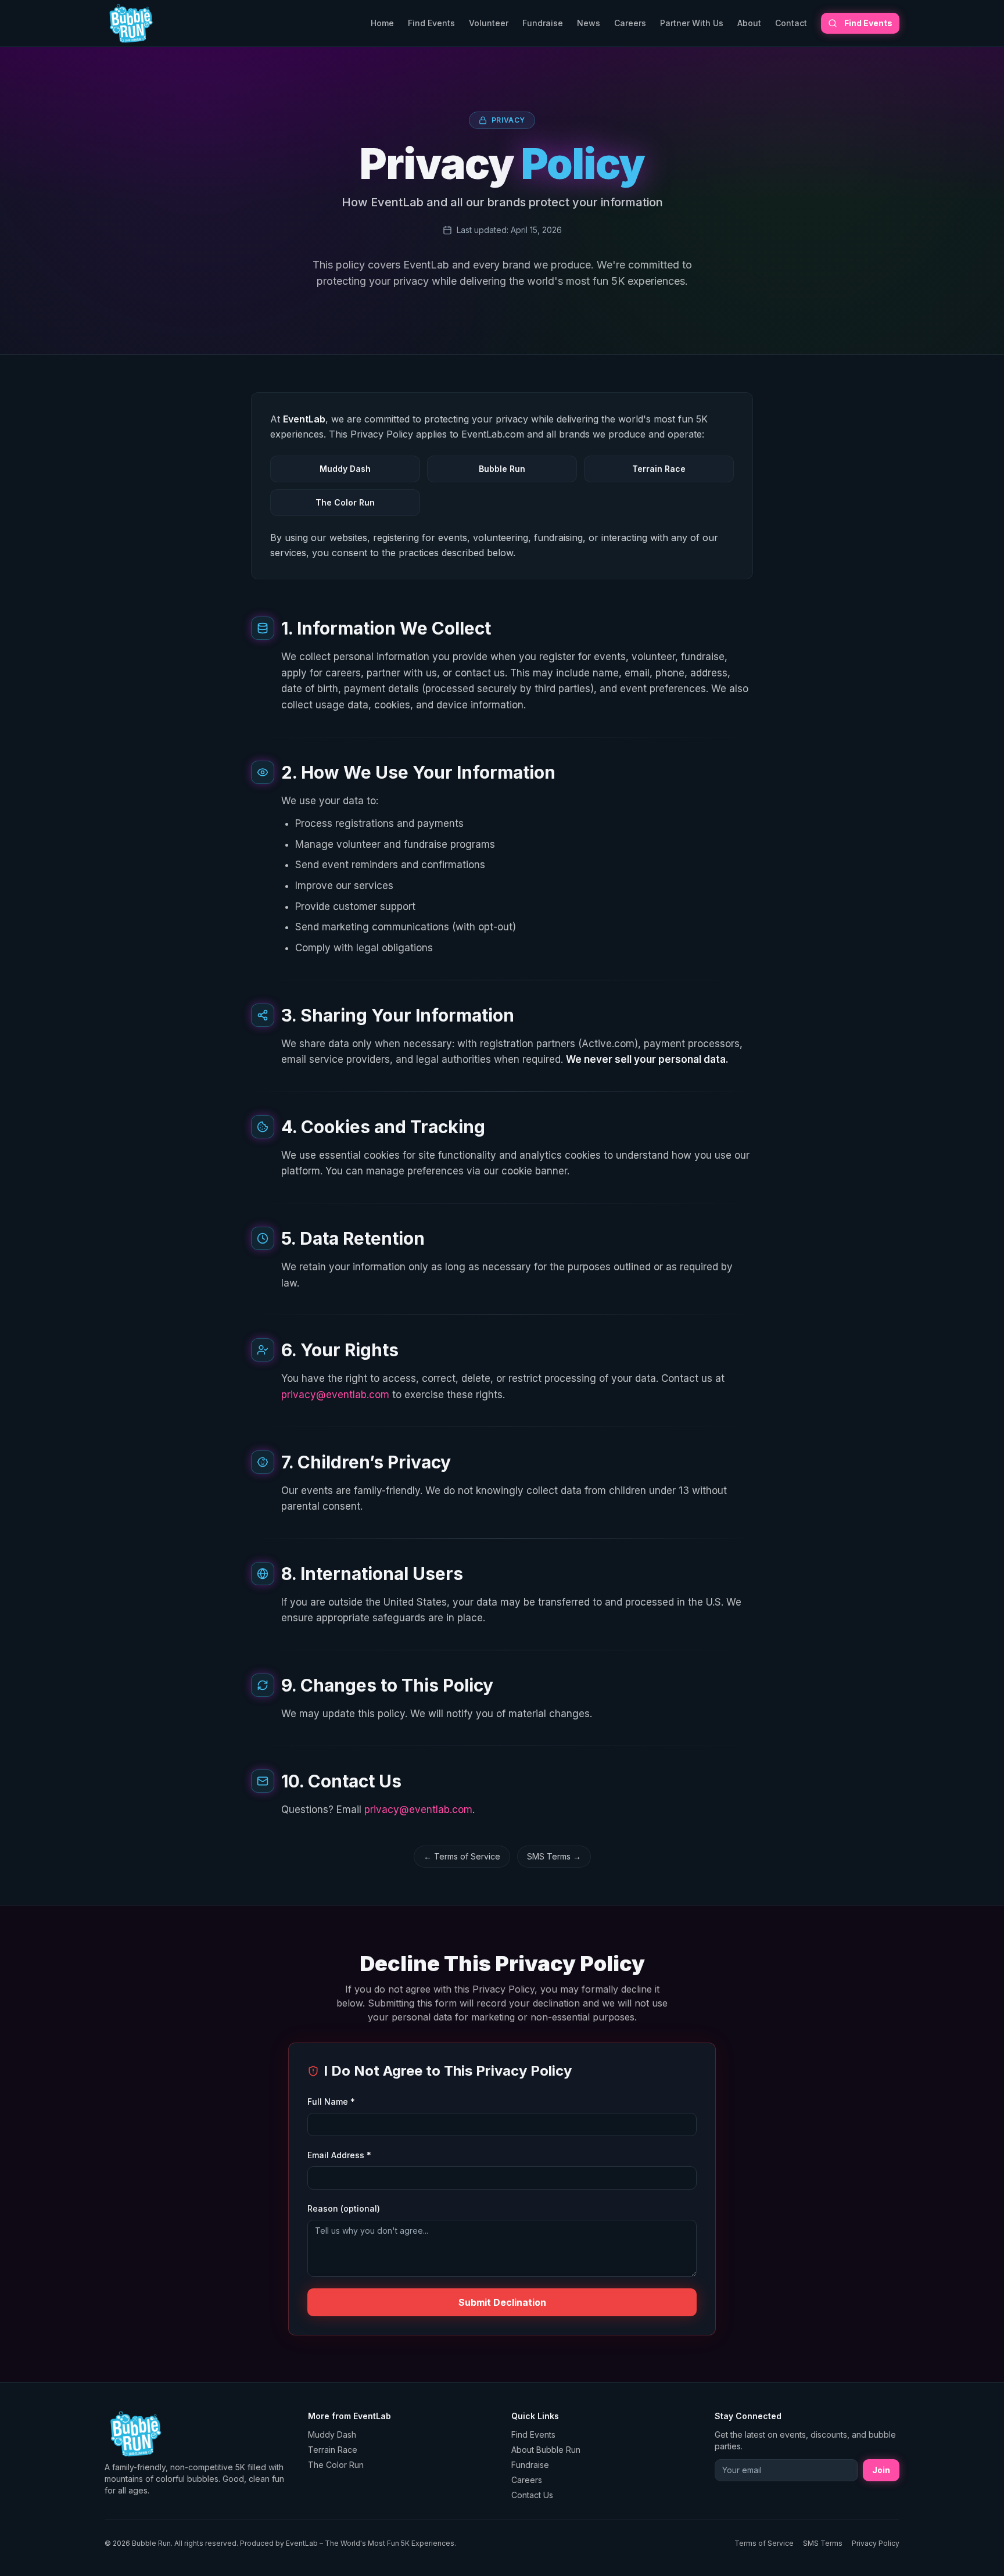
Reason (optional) (344, 2208)
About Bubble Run (546, 2450)
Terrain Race (333, 2450)
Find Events (431, 23)
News (589, 23)
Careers (630, 23)
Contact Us (532, 2495)
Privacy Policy (876, 2543)
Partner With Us (692, 23)
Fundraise (543, 23)
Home (382, 23)
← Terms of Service (462, 1856)
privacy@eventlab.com (335, 1395)
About (749, 23)
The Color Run (336, 2465)
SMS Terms (823, 2543)
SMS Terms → (554, 1856)
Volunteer (489, 23)
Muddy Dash (332, 2435)
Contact (791, 23)
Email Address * (339, 2155)
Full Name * (331, 2102)
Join (881, 2470)
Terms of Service (764, 2543)
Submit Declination (502, 2302)
